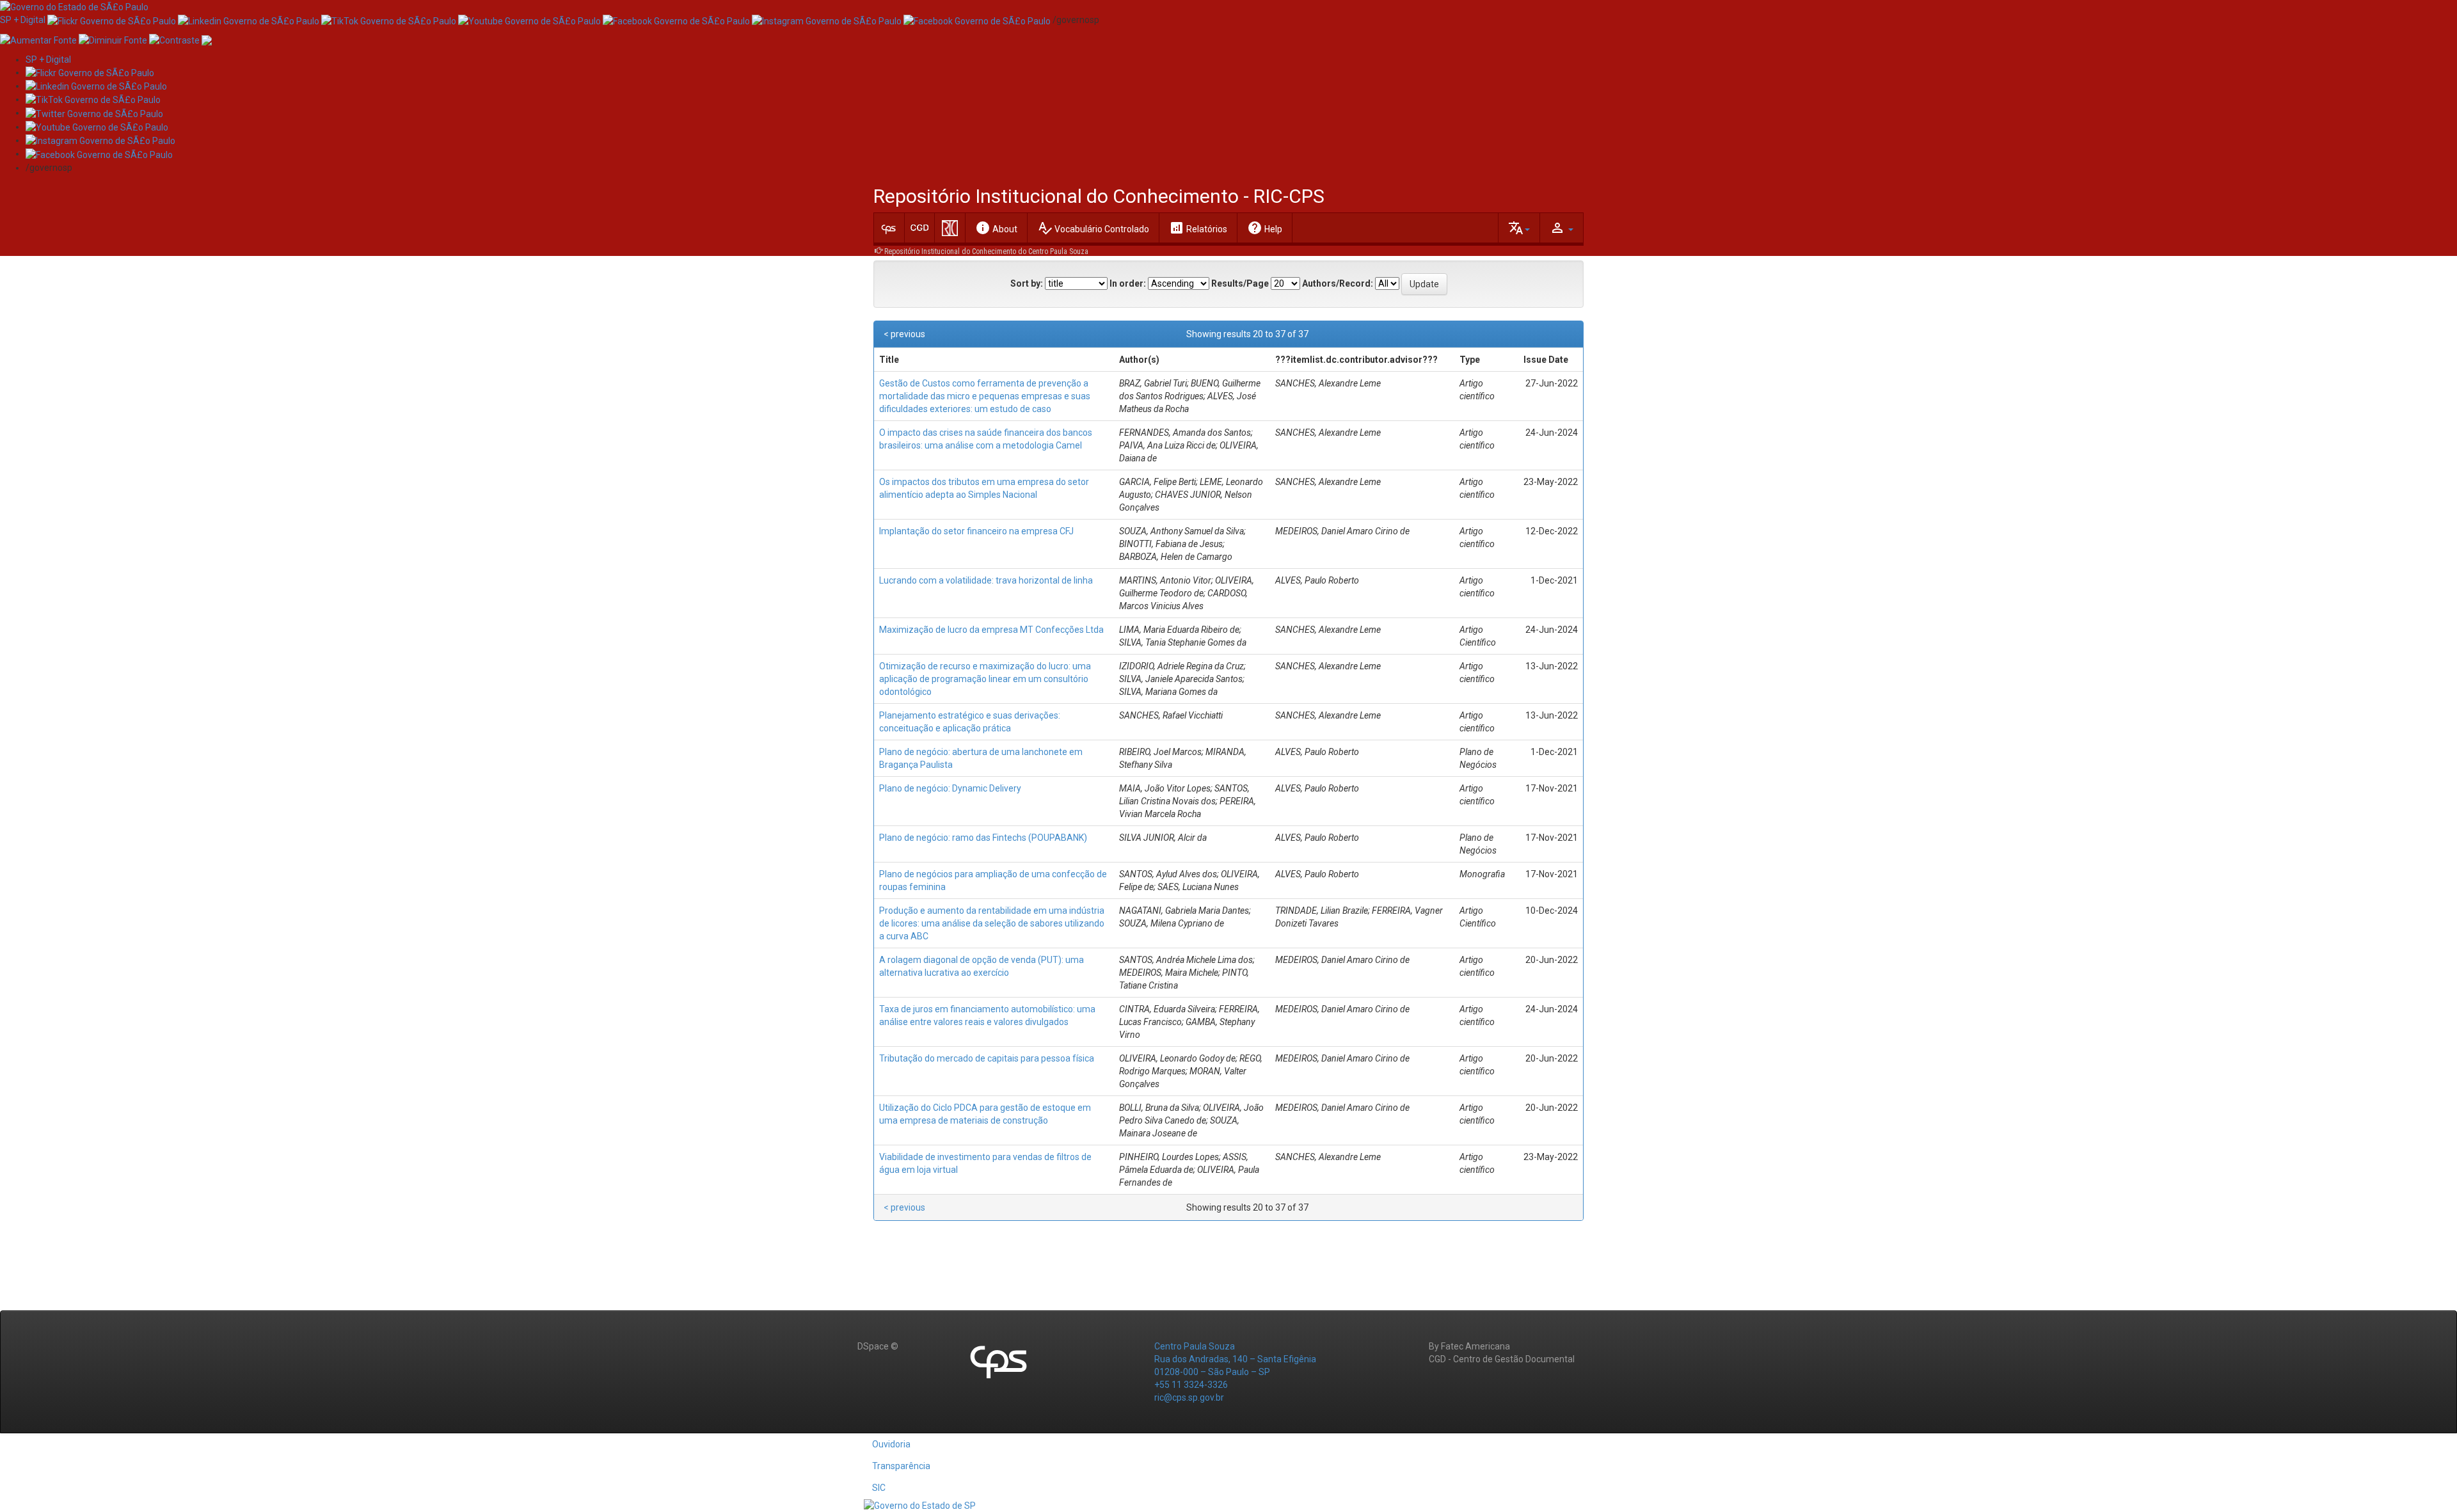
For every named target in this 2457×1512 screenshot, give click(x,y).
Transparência (901, 1466)
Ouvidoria (891, 1444)
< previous (904, 334)
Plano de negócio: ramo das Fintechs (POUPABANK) (983, 838)
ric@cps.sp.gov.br (1189, 1397)
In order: (1128, 283)
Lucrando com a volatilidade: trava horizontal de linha (986, 580)
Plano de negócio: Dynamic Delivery (950, 788)
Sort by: (1027, 283)
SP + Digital (23, 20)
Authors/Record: (1338, 283)
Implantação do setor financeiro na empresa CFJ (976, 531)
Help (1265, 228)
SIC (879, 1488)
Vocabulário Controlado (1093, 228)
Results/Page (1240, 283)
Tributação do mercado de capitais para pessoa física (987, 1058)
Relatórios (1198, 228)
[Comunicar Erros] (207, 39)
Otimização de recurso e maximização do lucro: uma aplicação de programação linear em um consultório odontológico (985, 679)
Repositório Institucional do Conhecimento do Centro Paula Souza (986, 251)
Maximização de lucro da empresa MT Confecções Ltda (991, 630)
